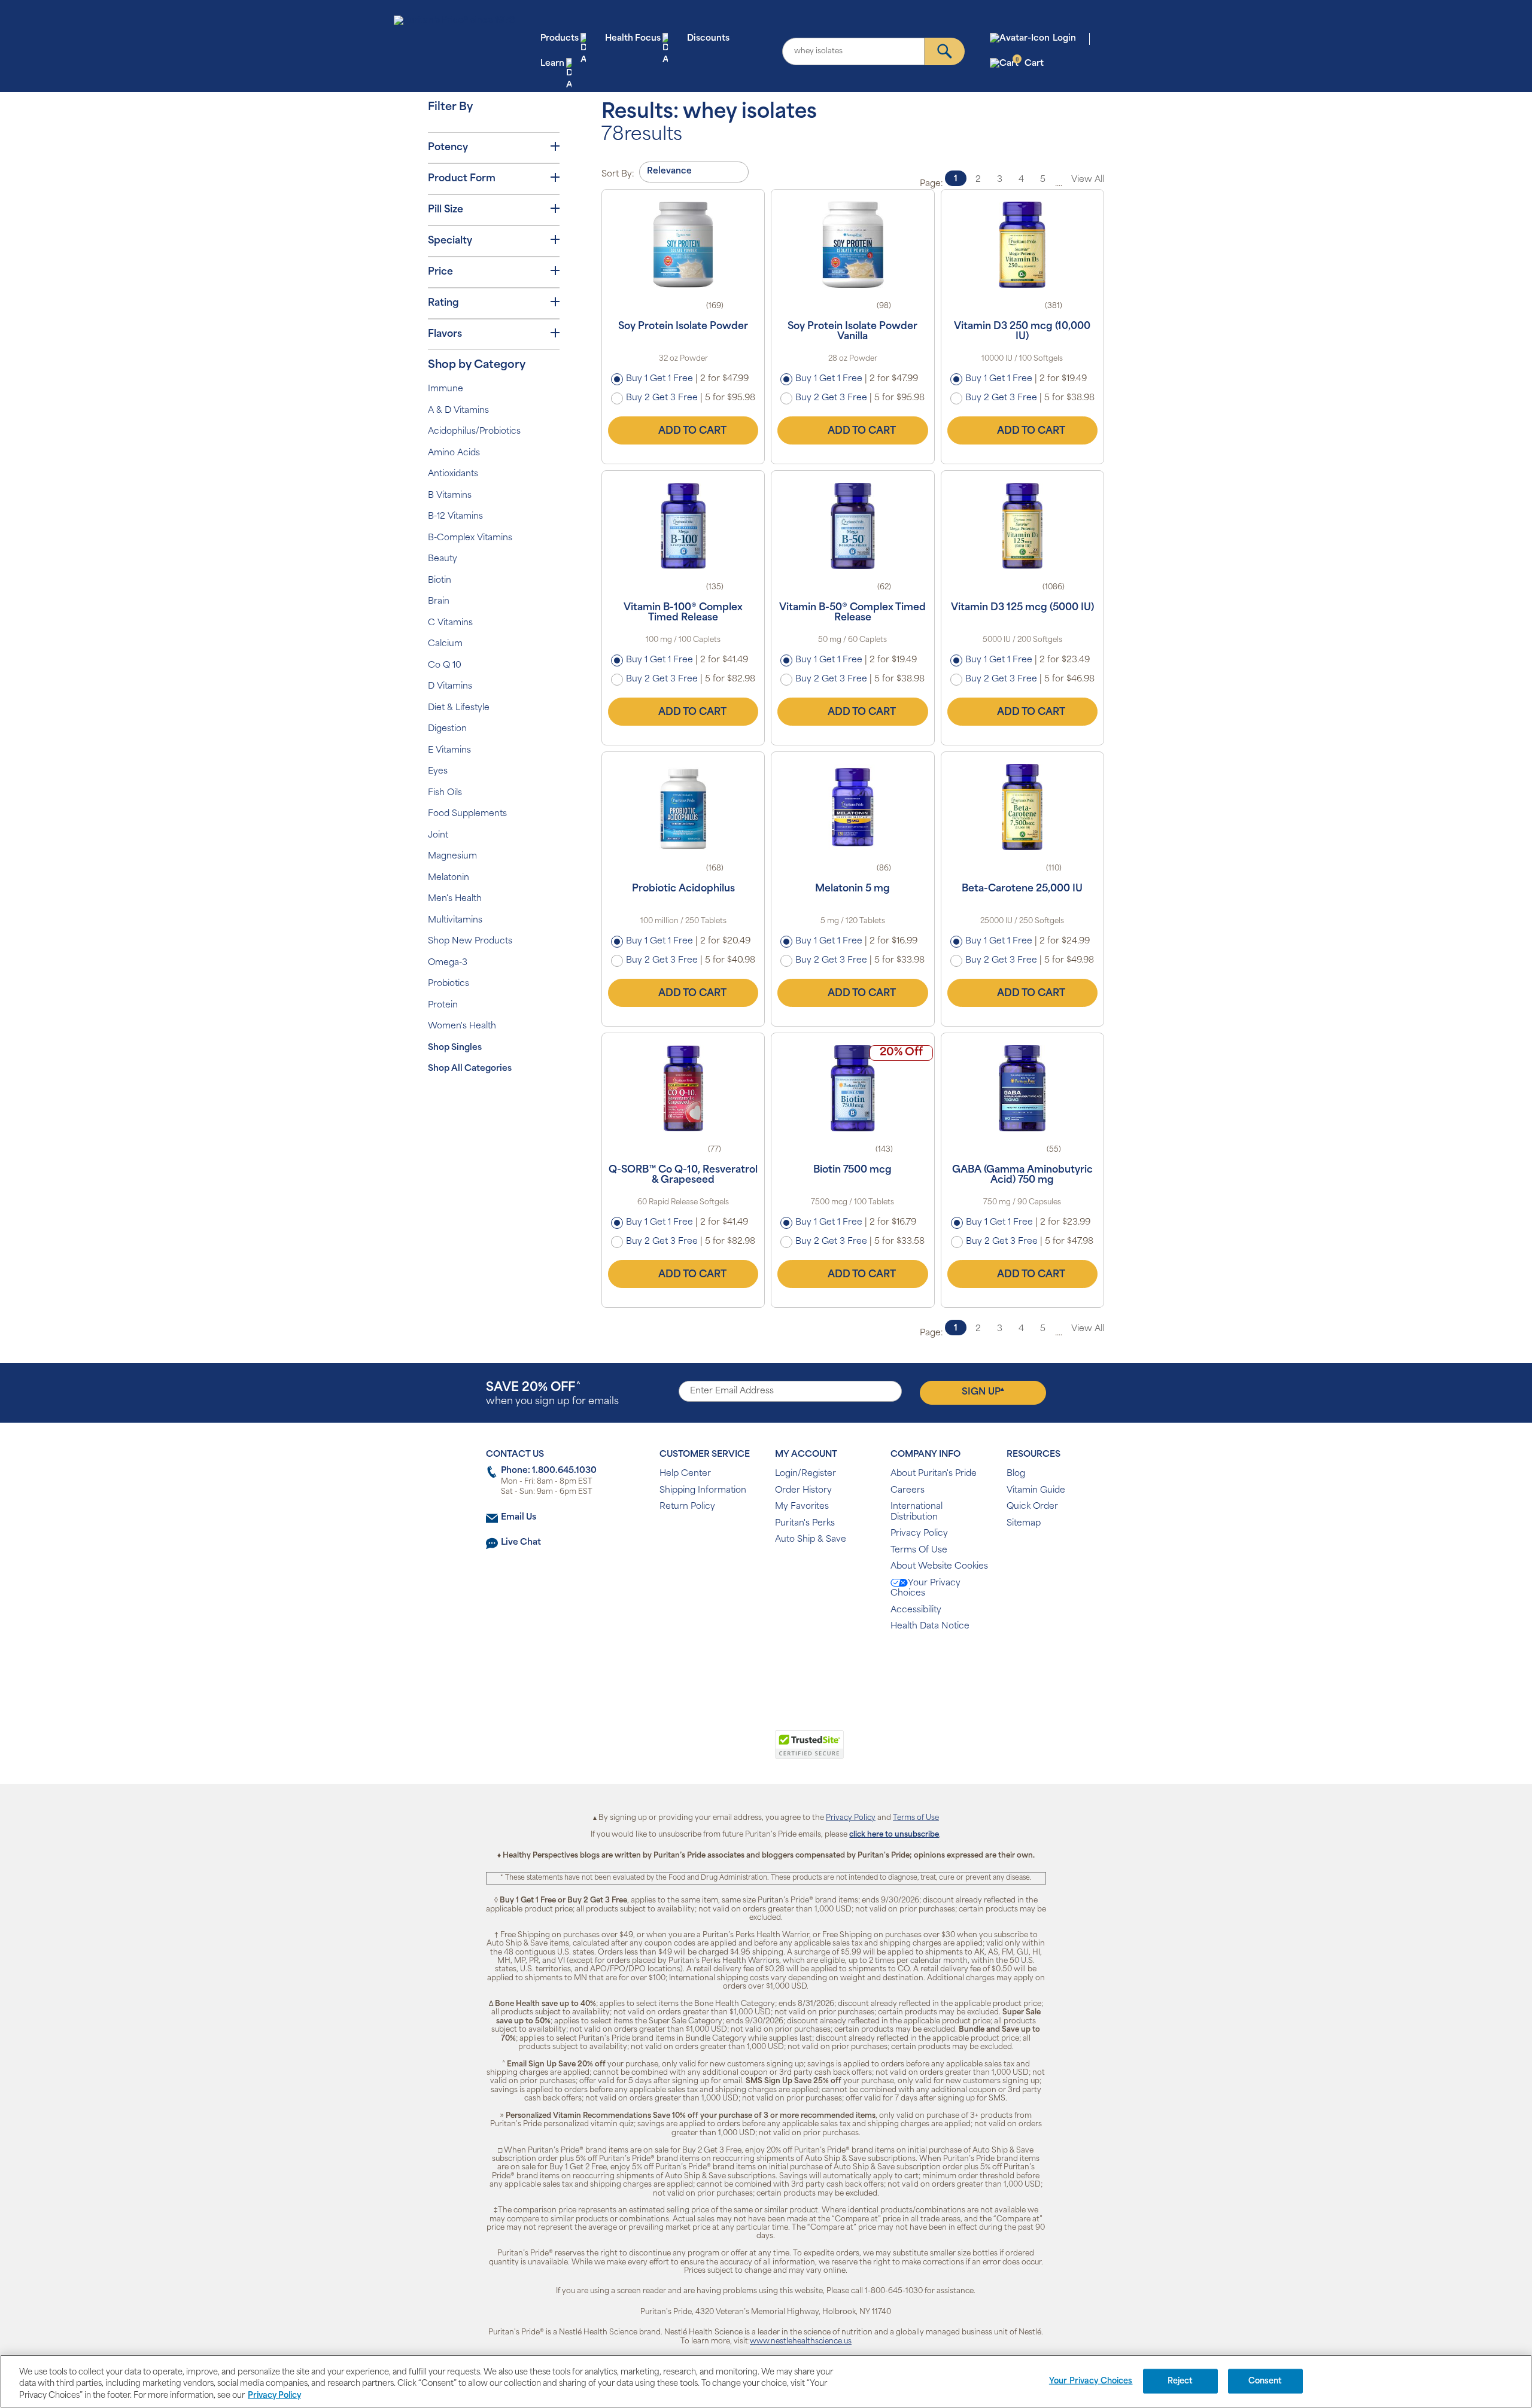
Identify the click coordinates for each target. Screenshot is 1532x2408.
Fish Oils (445, 793)
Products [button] (560, 39)
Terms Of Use (919, 1550)
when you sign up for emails (552, 1394)
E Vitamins (449, 751)
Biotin (440, 581)
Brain (439, 602)
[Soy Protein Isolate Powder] (683, 245)
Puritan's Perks (805, 1523)
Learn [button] (552, 64)
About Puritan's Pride (934, 1474)
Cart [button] (1030, 63)
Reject (1180, 2381)
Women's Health (462, 1026)
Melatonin (449, 878)
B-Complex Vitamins (470, 538)
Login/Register (805, 1474)
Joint (438, 835)
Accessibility (916, 1610)
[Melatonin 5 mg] (852, 807)
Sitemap (1024, 1523)
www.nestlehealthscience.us (801, 2342)
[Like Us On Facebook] (736, 1665)
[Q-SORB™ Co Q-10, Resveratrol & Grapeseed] (683, 1088)
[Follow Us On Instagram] (764, 1665)
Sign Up (983, 1392)
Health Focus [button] (633, 39)
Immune (446, 389)
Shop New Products (470, 941)
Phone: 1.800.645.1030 (549, 1471)
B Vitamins (450, 496)
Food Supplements (467, 814)
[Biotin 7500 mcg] (852, 1088)
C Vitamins (450, 623)
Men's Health (455, 899)
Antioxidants (453, 474)
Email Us (519, 1517)
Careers (908, 1491)
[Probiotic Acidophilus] (683, 807)
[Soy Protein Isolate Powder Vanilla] (852, 245)
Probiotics (449, 984)
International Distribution (917, 1512)
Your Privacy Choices (925, 1589)
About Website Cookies (939, 1567)
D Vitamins (450, 687)
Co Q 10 (445, 666)
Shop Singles (455, 1048)
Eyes (438, 771)
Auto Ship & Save (811, 1540)
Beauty (443, 559)
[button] (717, 1751)
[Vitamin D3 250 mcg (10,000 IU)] (1022, 245)
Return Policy (687, 1507)
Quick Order (1032, 1507)
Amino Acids (454, 453)
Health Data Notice (930, 1626)
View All (1088, 180)
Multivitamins (455, 920)
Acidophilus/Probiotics (474, 432)
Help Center (685, 1474)
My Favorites (802, 1507)
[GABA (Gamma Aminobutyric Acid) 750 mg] (1022, 1088)
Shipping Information (703, 1491)
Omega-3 (448, 963)
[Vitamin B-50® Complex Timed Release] (852, 526)
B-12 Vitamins (455, 517)
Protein (443, 1005)
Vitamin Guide (1036, 1491)
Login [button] (1064, 39)
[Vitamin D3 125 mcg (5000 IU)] (1022, 526)
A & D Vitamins (458, 411)
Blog (1016, 1474)
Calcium (445, 644)
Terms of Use (916, 1818)
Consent (1265, 2381)
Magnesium (452, 856)
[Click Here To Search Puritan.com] (945, 51)
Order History (803, 1491)
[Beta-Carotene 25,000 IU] (1022, 807)
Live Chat (521, 1543)
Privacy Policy (919, 1534)
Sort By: (618, 174)
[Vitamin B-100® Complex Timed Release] (683, 526)
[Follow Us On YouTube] (791, 1665)
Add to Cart (692, 431)
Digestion (447, 729)
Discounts (708, 39)
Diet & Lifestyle (459, 708)
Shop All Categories (470, 1069)
